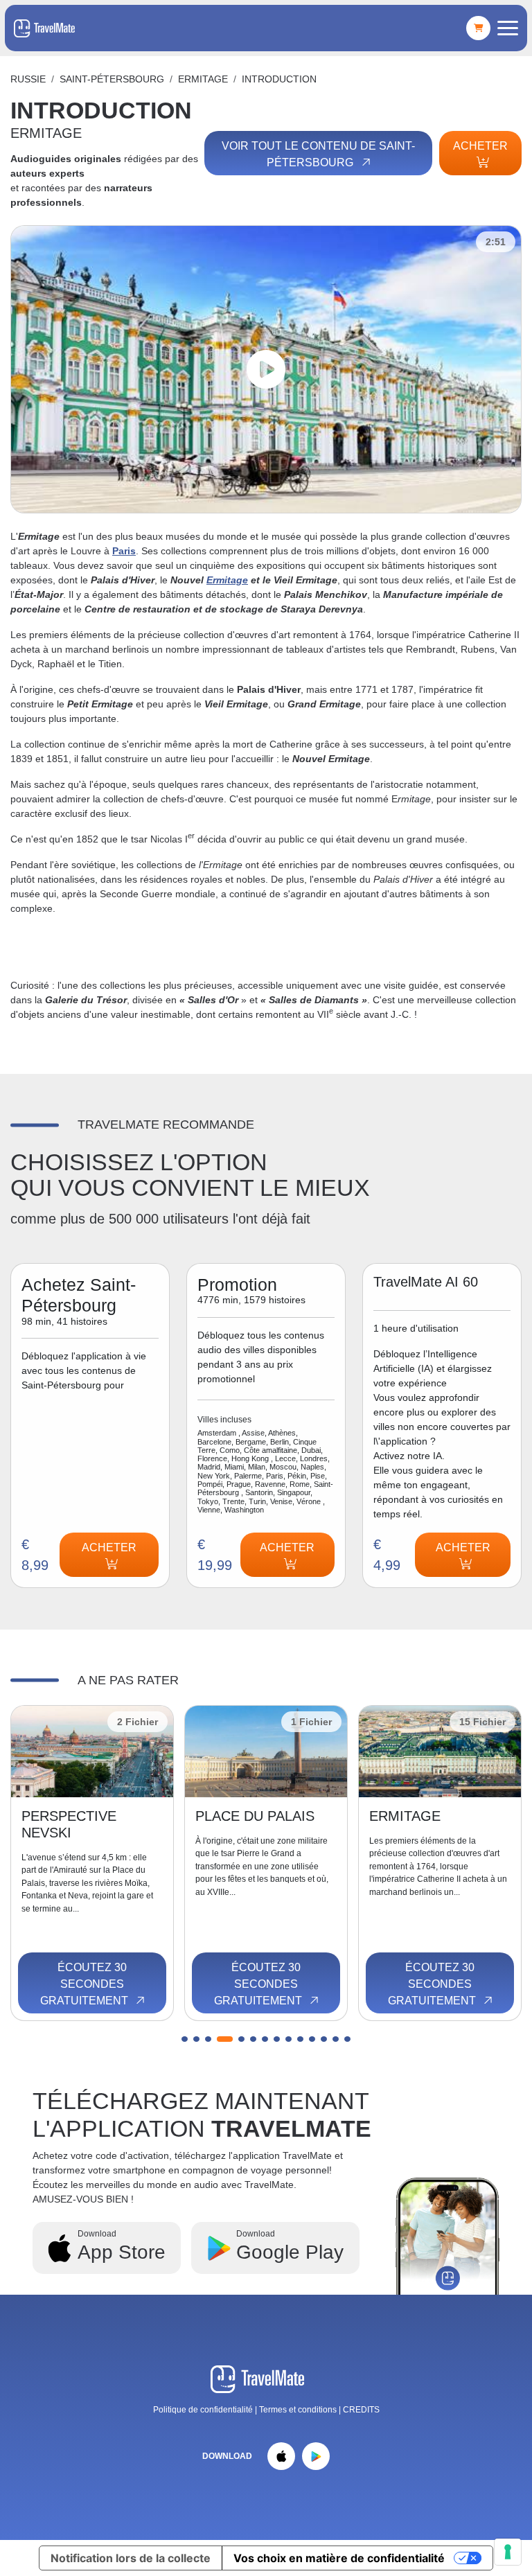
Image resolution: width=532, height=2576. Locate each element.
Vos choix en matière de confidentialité (339, 2558)
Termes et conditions (299, 2410)
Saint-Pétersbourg (112, 79)
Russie (28, 79)
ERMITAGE (203, 79)
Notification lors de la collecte (131, 2558)
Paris (124, 551)
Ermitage (227, 580)
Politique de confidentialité (203, 2410)
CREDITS (361, 2410)
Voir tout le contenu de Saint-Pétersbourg (318, 154)
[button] (185, 2039)
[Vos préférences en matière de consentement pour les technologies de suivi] (508, 2552)
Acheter (480, 146)
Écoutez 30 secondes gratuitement (86, 1984)
